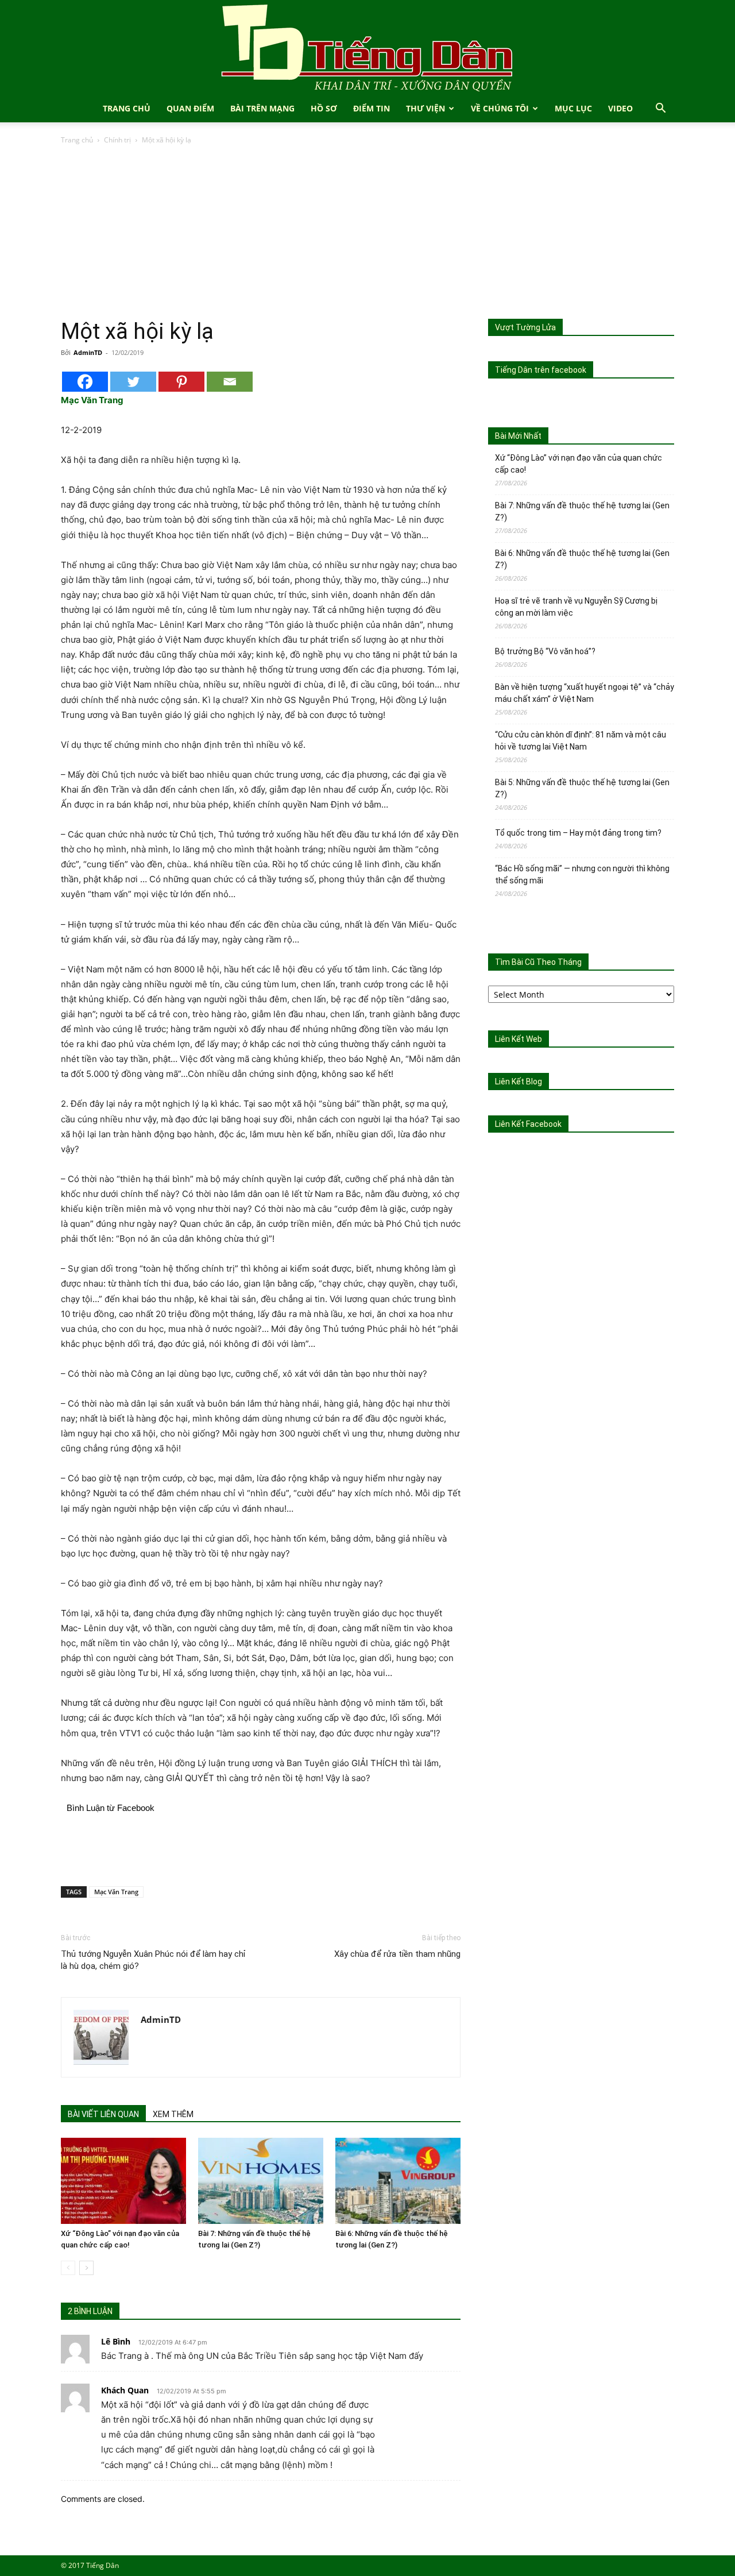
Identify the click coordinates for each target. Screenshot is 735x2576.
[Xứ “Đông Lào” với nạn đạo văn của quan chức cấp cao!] (123, 2181)
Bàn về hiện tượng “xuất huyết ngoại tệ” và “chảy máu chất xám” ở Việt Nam (585, 693)
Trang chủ (77, 140)
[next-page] (86, 2268)
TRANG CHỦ (127, 108)
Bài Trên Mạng (262, 108)
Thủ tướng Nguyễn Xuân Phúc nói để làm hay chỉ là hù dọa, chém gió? (153, 1960)
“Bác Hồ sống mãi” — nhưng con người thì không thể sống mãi (582, 874)
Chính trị (117, 140)
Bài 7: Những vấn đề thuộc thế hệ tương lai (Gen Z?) (582, 511)
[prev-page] (68, 2268)
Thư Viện (425, 108)
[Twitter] (133, 382)
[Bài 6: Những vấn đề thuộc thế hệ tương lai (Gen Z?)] (398, 2181)
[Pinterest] (181, 382)
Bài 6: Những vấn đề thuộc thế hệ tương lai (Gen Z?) (582, 559)
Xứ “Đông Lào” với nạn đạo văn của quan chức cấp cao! (579, 464)
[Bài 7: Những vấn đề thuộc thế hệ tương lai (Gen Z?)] (261, 2181)
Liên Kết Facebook (528, 1124)
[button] (660, 109)
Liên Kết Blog (519, 1082)
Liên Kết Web (519, 1039)
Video (620, 108)
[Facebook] (85, 382)
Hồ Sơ (324, 108)
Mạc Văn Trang (116, 1892)
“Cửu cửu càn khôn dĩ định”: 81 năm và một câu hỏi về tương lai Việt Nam (581, 741)
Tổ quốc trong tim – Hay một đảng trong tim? (578, 833)
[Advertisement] (367, 233)
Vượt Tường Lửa (525, 327)
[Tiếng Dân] (367, 47)
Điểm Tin (372, 108)
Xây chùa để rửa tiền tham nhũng (397, 1954)
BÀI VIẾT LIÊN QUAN (103, 2114)
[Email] (230, 382)
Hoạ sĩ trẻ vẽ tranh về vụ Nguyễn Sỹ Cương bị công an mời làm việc (576, 607)
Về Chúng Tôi (500, 108)
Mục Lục (573, 108)
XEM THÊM (173, 2114)
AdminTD (88, 352)
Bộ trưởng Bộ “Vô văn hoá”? (545, 651)
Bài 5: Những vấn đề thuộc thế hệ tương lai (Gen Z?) (582, 788)
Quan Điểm (190, 108)
